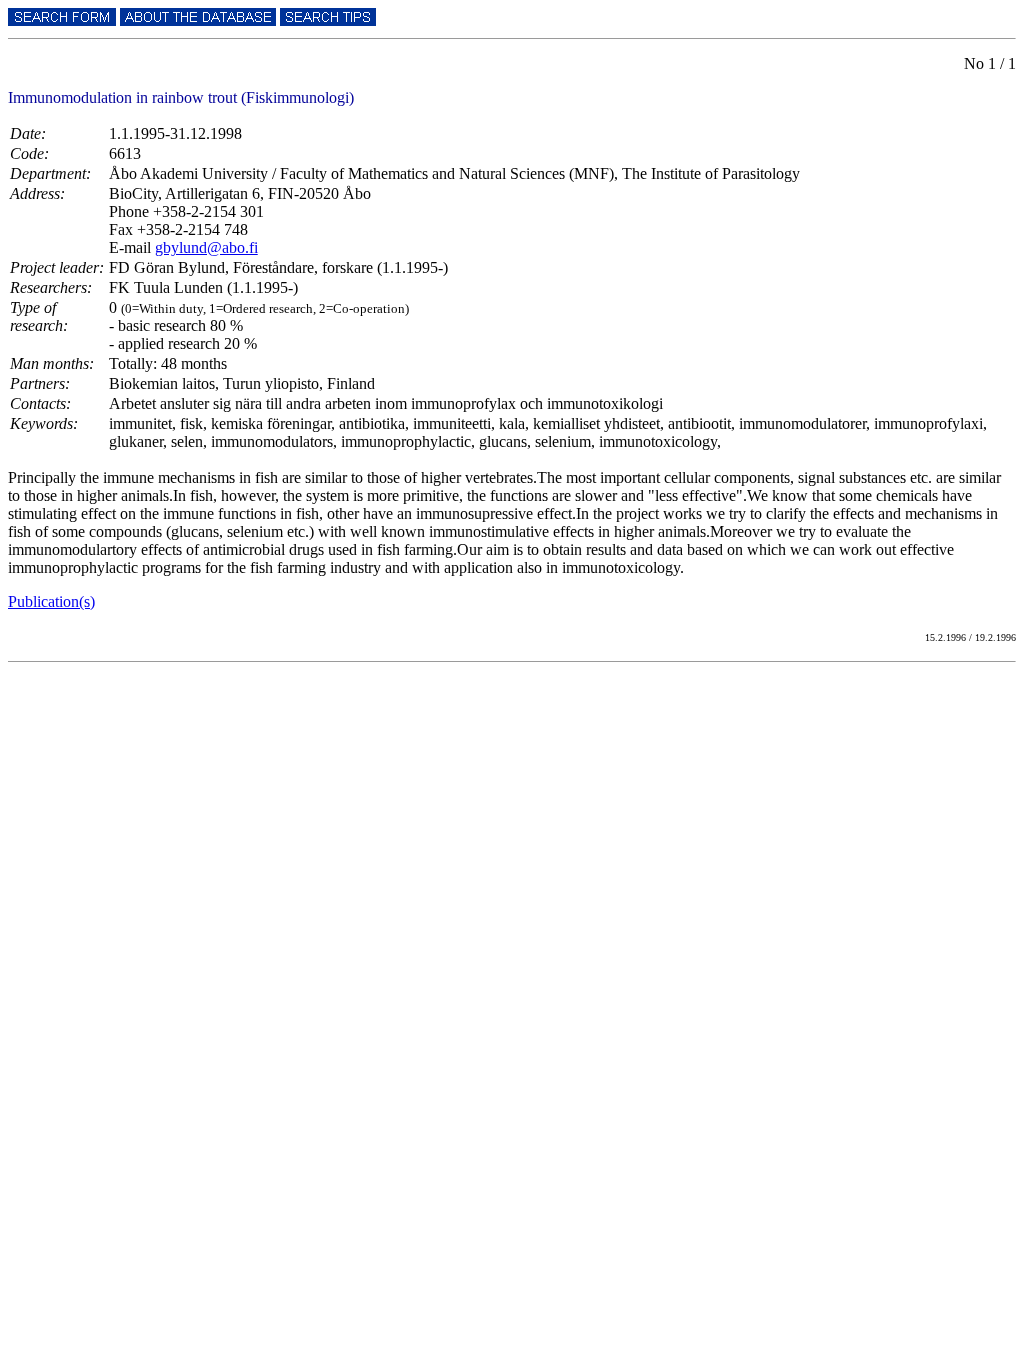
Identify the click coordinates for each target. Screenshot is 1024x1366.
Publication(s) (51, 601)
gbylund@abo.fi (206, 247)
